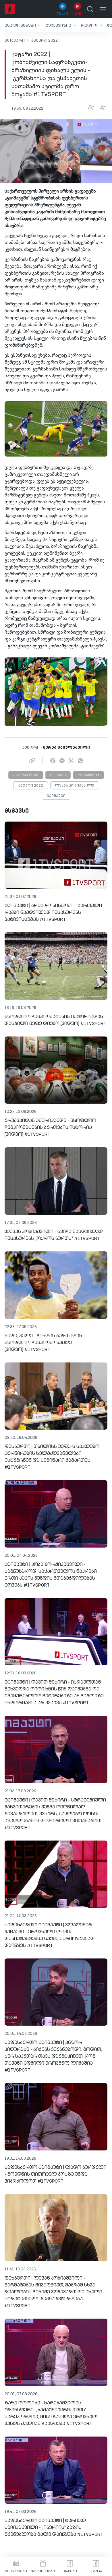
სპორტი (58, 775)
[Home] (10, 9)
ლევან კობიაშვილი (75, 786)
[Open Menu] (103, 9)
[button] (23, 25)
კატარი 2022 (44, 40)
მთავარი (15, 40)
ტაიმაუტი (56, 796)
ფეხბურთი (88, 775)
